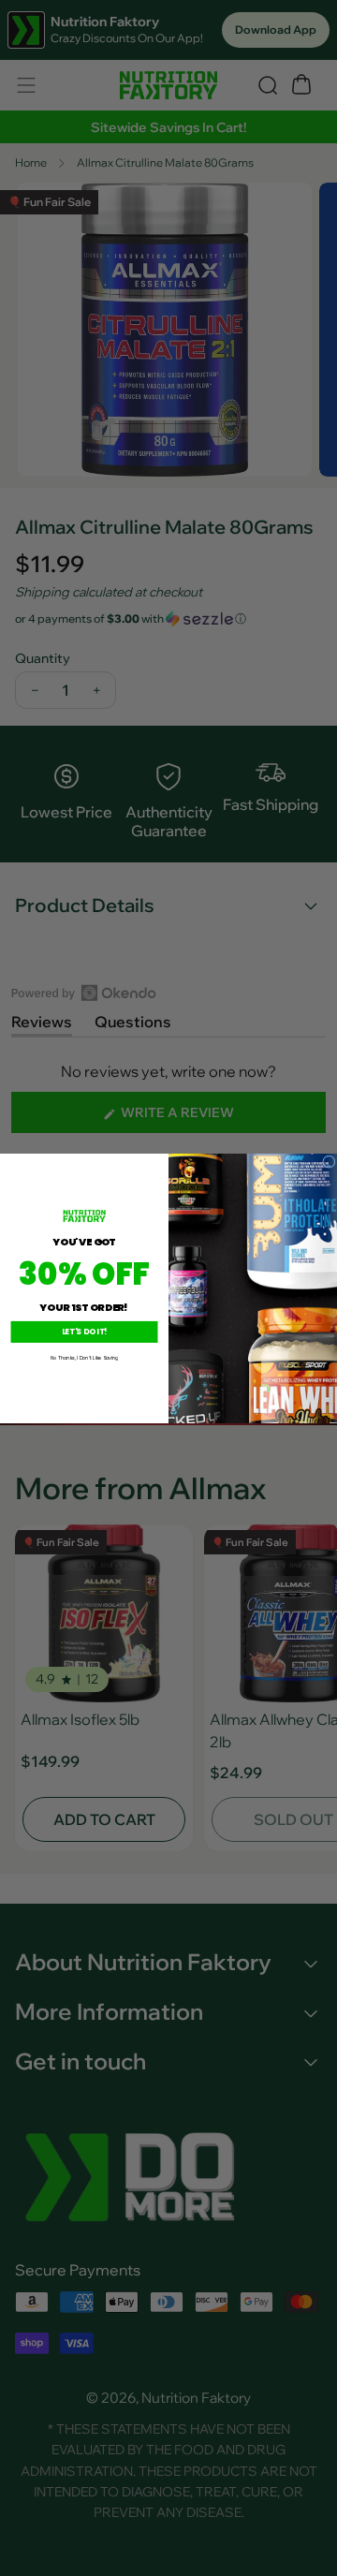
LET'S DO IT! (85, 1332)
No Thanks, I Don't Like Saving (85, 1357)
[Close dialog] (330, 1161)
